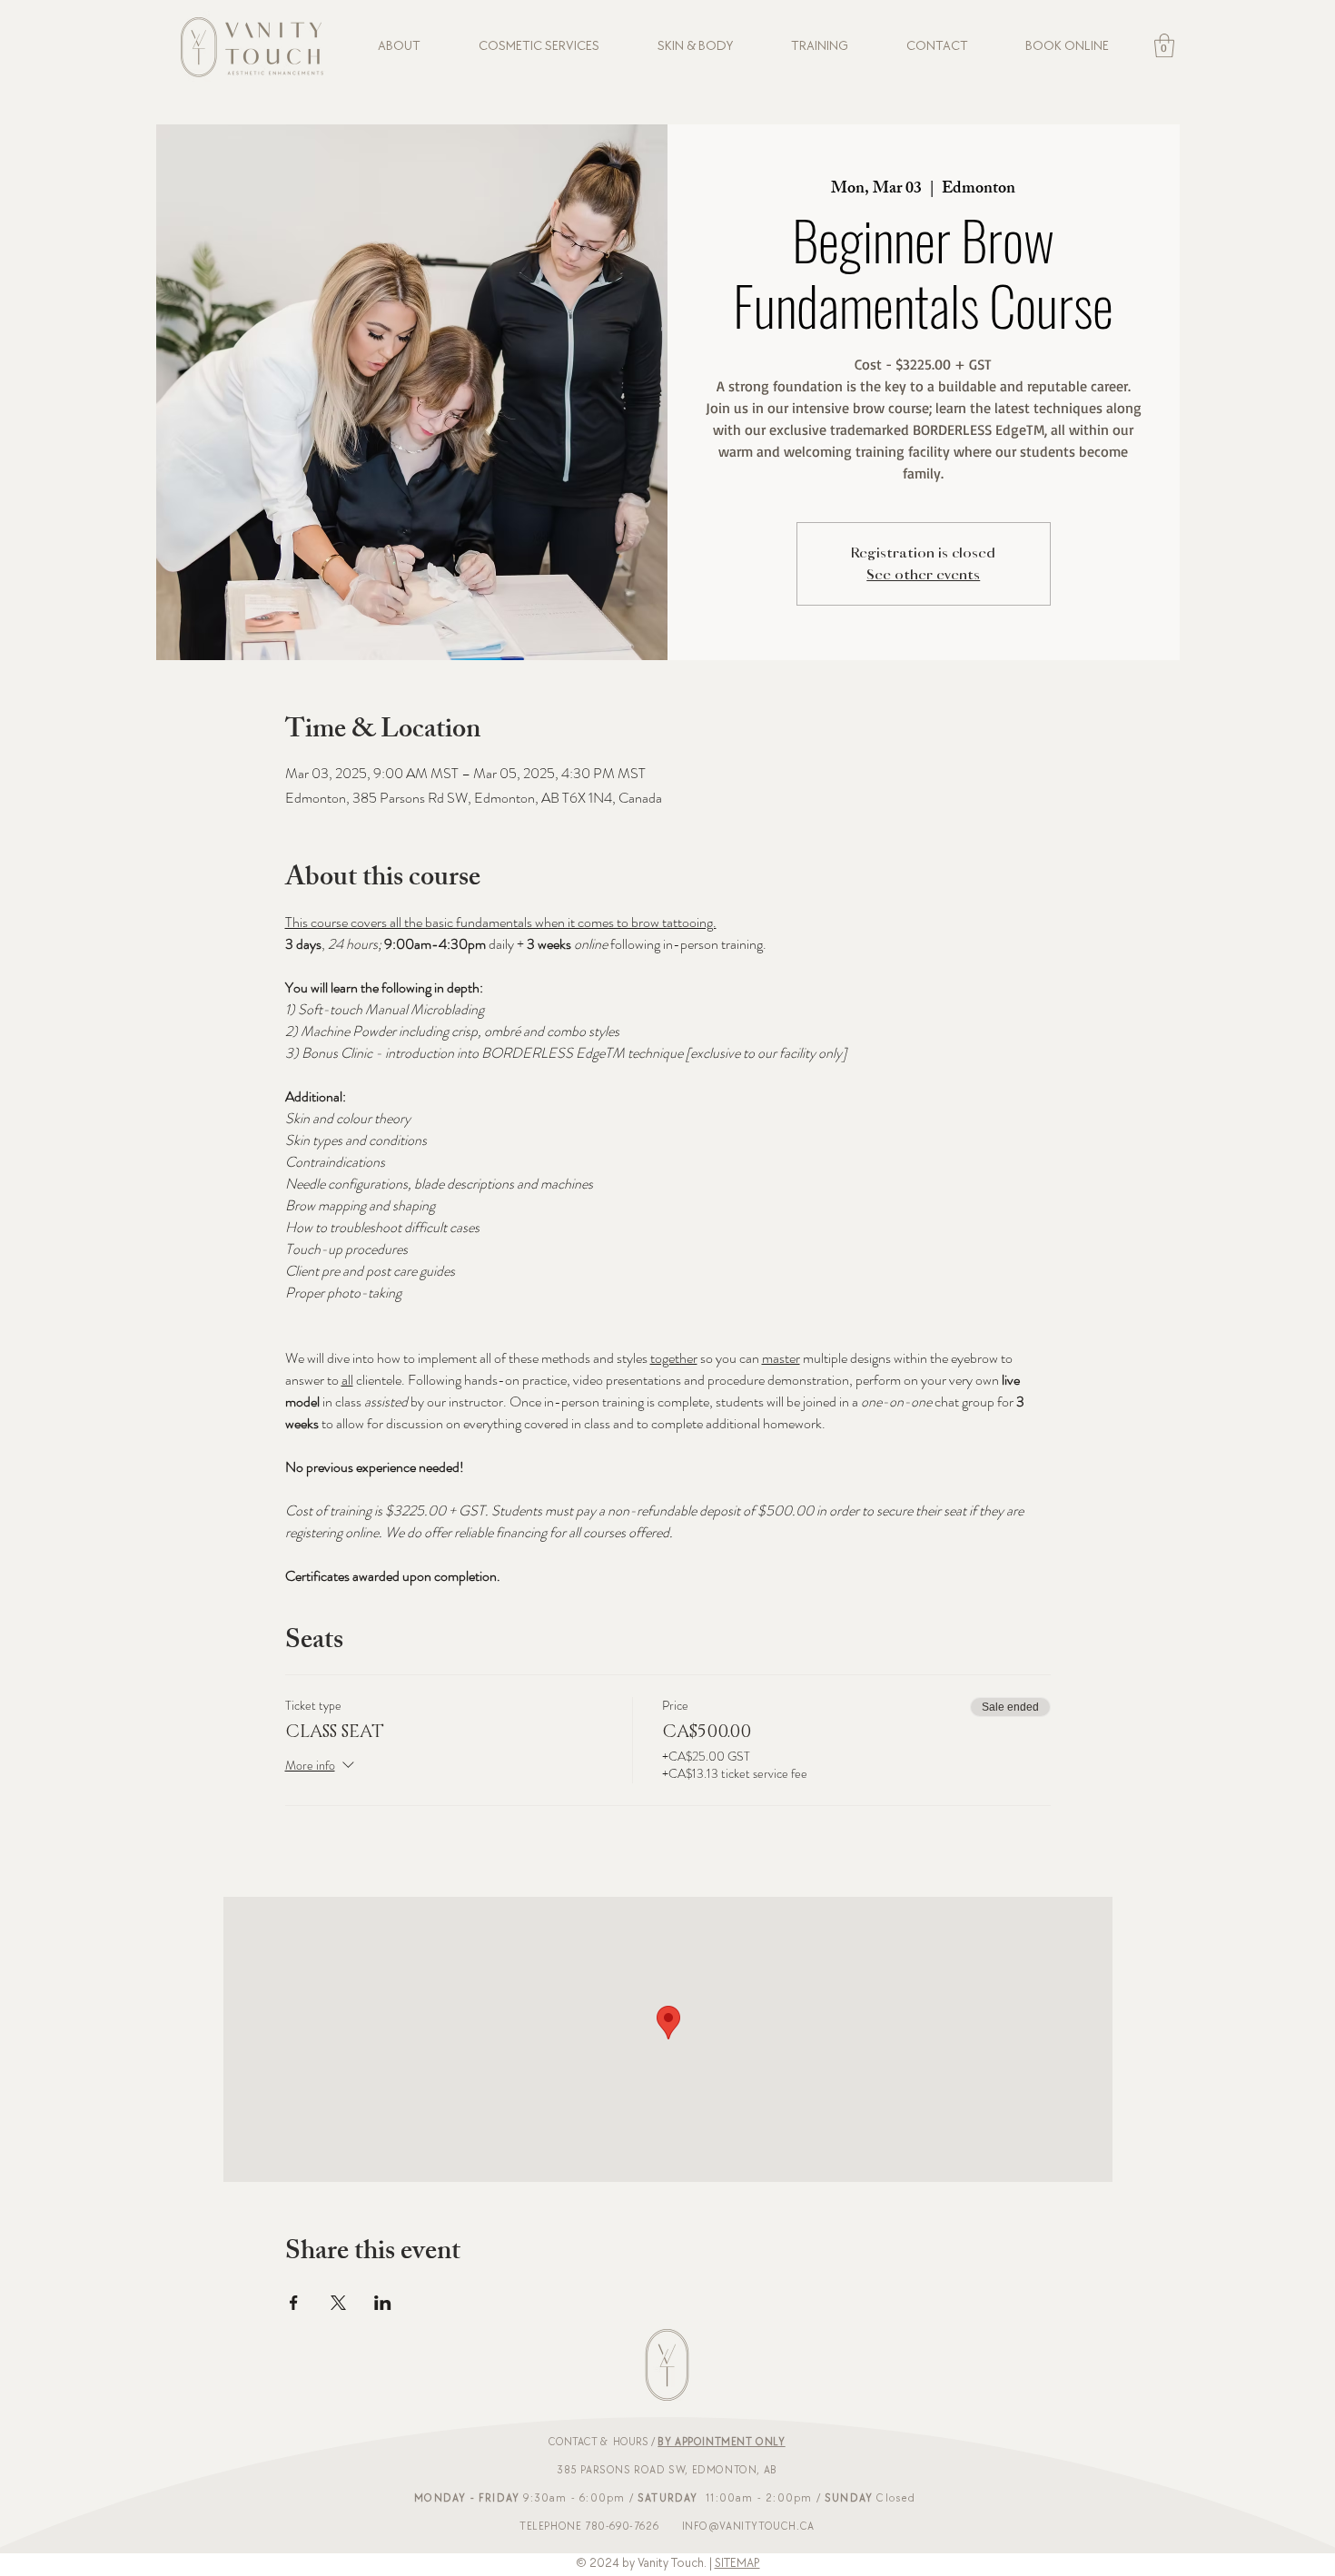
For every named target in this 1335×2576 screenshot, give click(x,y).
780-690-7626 (622, 2527)
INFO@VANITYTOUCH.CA (748, 2527)
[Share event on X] (338, 2303)
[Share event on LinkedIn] (383, 2303)
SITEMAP (737, 2563)
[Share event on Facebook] (294, 2303)
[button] (1164, 45)
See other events (923, 575)
